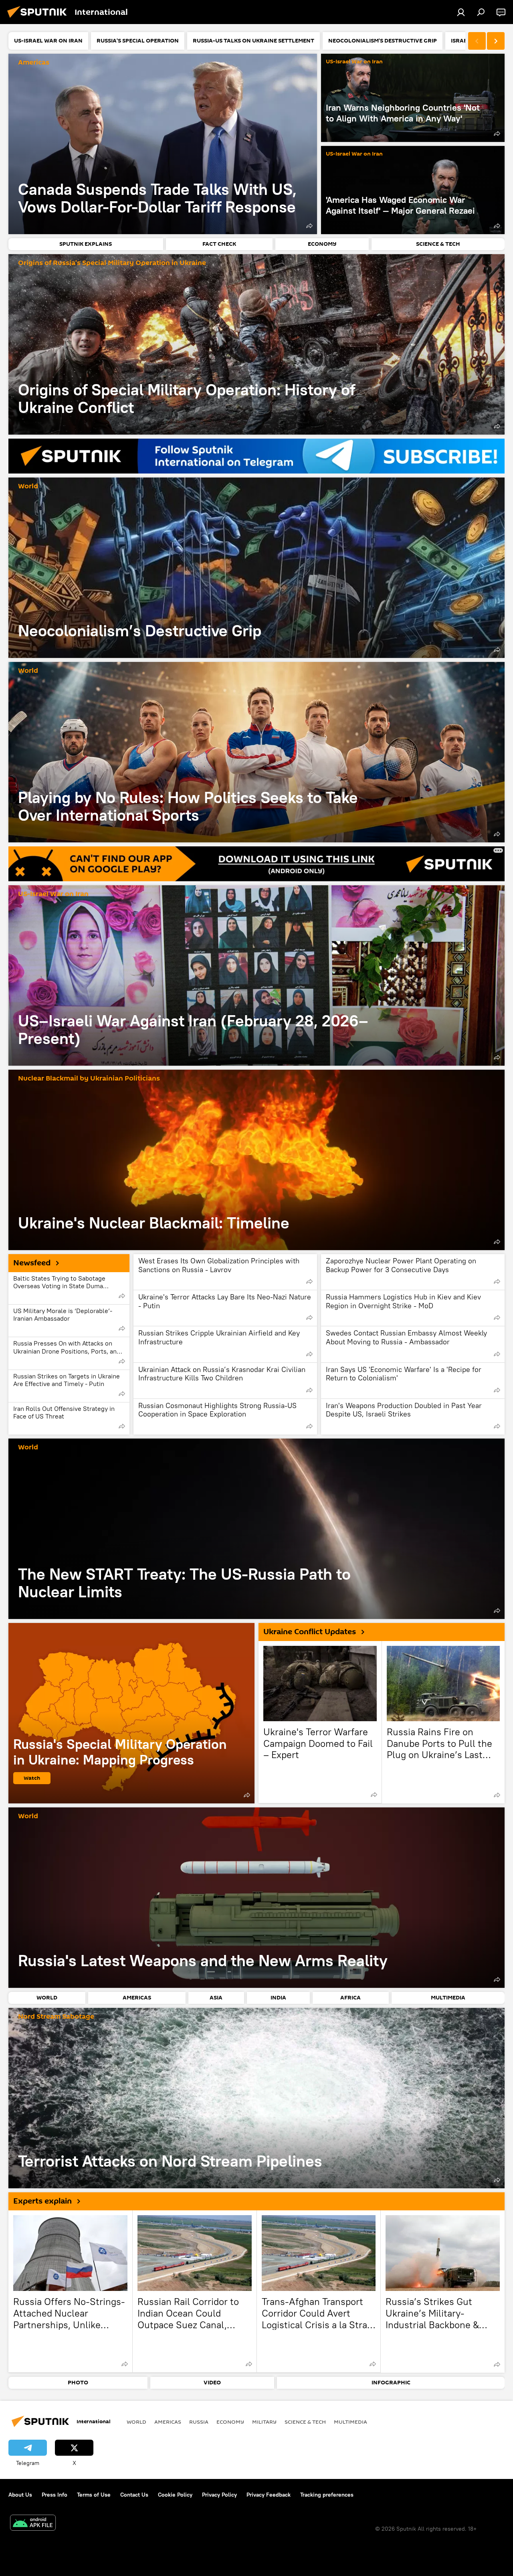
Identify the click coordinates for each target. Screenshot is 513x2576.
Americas (34, 63)
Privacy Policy (219, 2495)
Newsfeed (32, 1263)
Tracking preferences (327, 2495)
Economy (230, 2422)
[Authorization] (461, 12)
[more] (309, 226)
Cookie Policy (175, 2495)
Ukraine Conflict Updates (310, 1632)
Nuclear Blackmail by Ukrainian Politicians (89, 1079)
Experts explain (42, 2201)
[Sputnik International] (39, 19)
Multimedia (350, 2422)
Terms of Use (94, 2495)
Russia (199, 2422)
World (28, 487)
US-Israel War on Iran (354, 62)
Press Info (55, 2495)
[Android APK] (33, 2524)
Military (264, 2422)
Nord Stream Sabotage (56, 2017)
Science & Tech (305, 2422)
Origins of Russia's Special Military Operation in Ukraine (112, 263)
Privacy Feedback (269, 2495)
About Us (20, 2495)
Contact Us (134, 2495)
